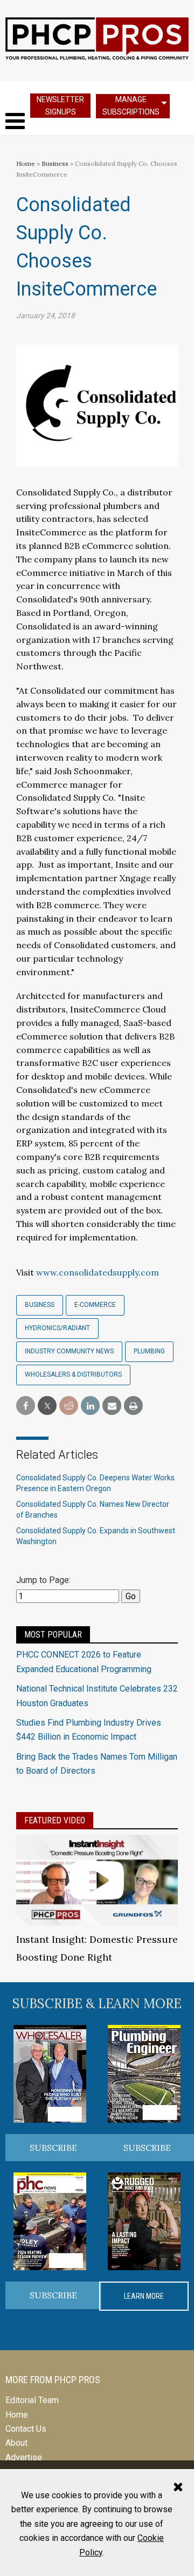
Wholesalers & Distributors (73, 1374)
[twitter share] (47, 1406)
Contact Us (26, 2429)
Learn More (144, 2296)
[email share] (112, 1406)
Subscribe (53, 2148)
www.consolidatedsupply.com (98, 1272)
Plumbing (149, 1351)
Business (56, 163)
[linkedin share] (90, 1406)
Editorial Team (32, 2400)
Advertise (24, 2457)
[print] (133, 1406)
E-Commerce (95, 1305)
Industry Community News (69, 1351)
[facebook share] (26, 1406)
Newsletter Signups (60, 106)
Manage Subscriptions (131, 106)
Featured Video (55, 1820)
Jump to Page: (43, 1580)
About (16, 2443)
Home (26, 163)
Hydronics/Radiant (57, 1328)
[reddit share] (69, 1406)
